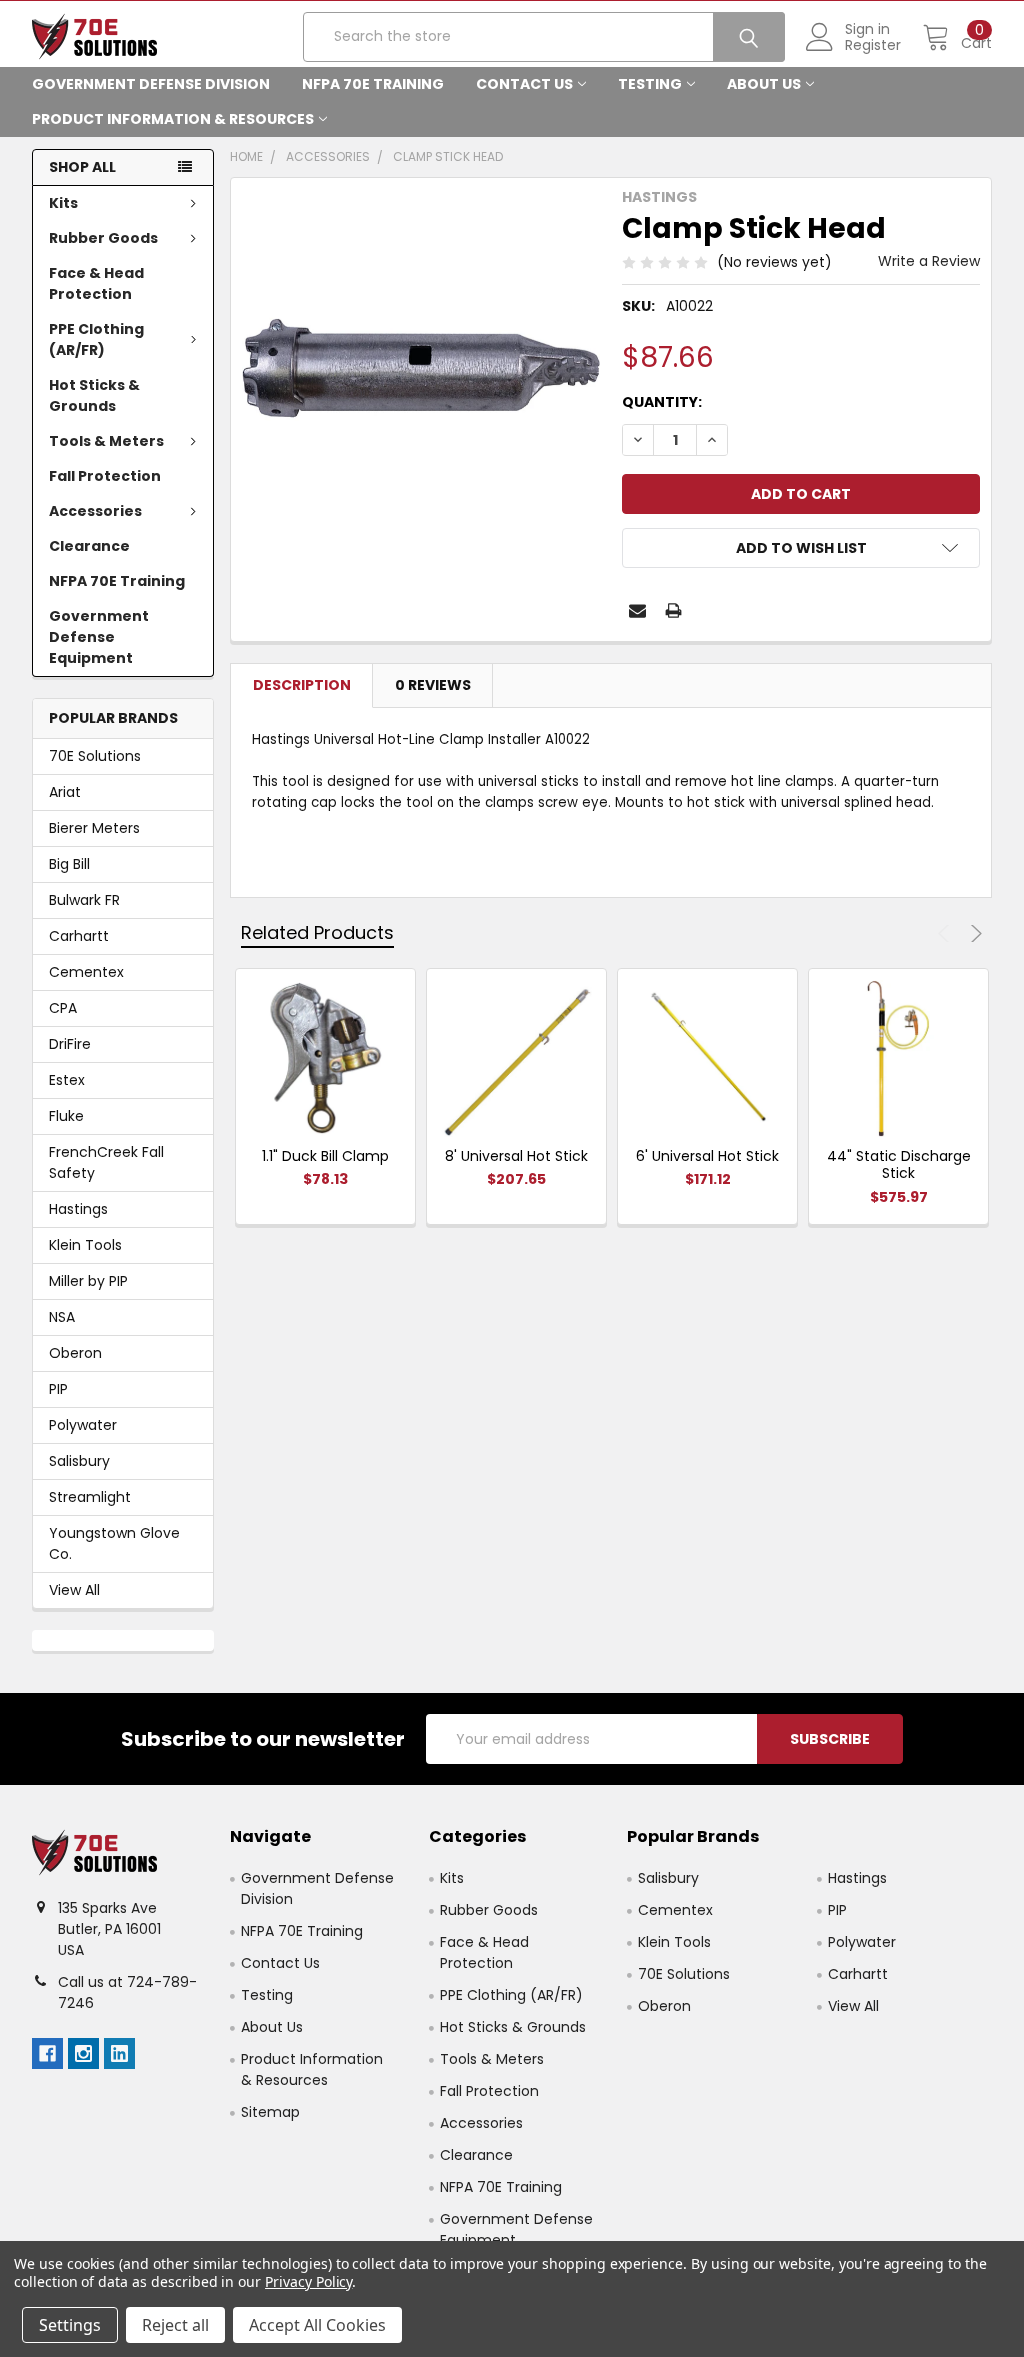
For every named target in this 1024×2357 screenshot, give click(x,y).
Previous (946, 933)
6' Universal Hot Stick (707, 1156)
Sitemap (270, 2112)
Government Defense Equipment (99, 637)
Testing (650, 84)
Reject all (175, 2325)
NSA (62, 1317)
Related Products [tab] (317, 932)
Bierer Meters (94, 828)
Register (873, 45)
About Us (764, 84)
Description (302, 685)
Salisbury (79, 1461)
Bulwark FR (84, 900)
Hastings (78, 1209)
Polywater (83, 1425)
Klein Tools (85, 1245)
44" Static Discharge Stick (899, 1165)
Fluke (66, 1116)
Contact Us (524, 84)
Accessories (95, 511)
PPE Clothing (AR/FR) (96, 339)
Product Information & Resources (173, 119)
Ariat (65, 792)
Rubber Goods (103, 238)
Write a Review (929, 261)
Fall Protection (105, 476)
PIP (58, 1389)
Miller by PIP (88, 1281)
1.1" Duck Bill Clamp (325, 1156)
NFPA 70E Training (373, 84)
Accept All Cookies (317, 2325)
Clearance (89, 546)
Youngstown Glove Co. (114, 1543)
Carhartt (79, 936)
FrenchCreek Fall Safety (106, 1162)
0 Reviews (433, 685)
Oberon (75, 1353)
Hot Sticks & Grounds (94, 395)
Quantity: (662, 402)
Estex (67, 1080)
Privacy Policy (308, 2281)
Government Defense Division (151, 84)
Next (973, 933)
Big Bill (69, 864)
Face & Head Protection (96, 283)
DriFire (70, 1044)
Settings (70, 2325)
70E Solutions (95, 756)
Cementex (86, 972)
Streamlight (90, 1497)
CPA (63, 1008)
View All (74, 1590)
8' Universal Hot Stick (516, 1156)
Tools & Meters (106, 441)
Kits (63, 203)
